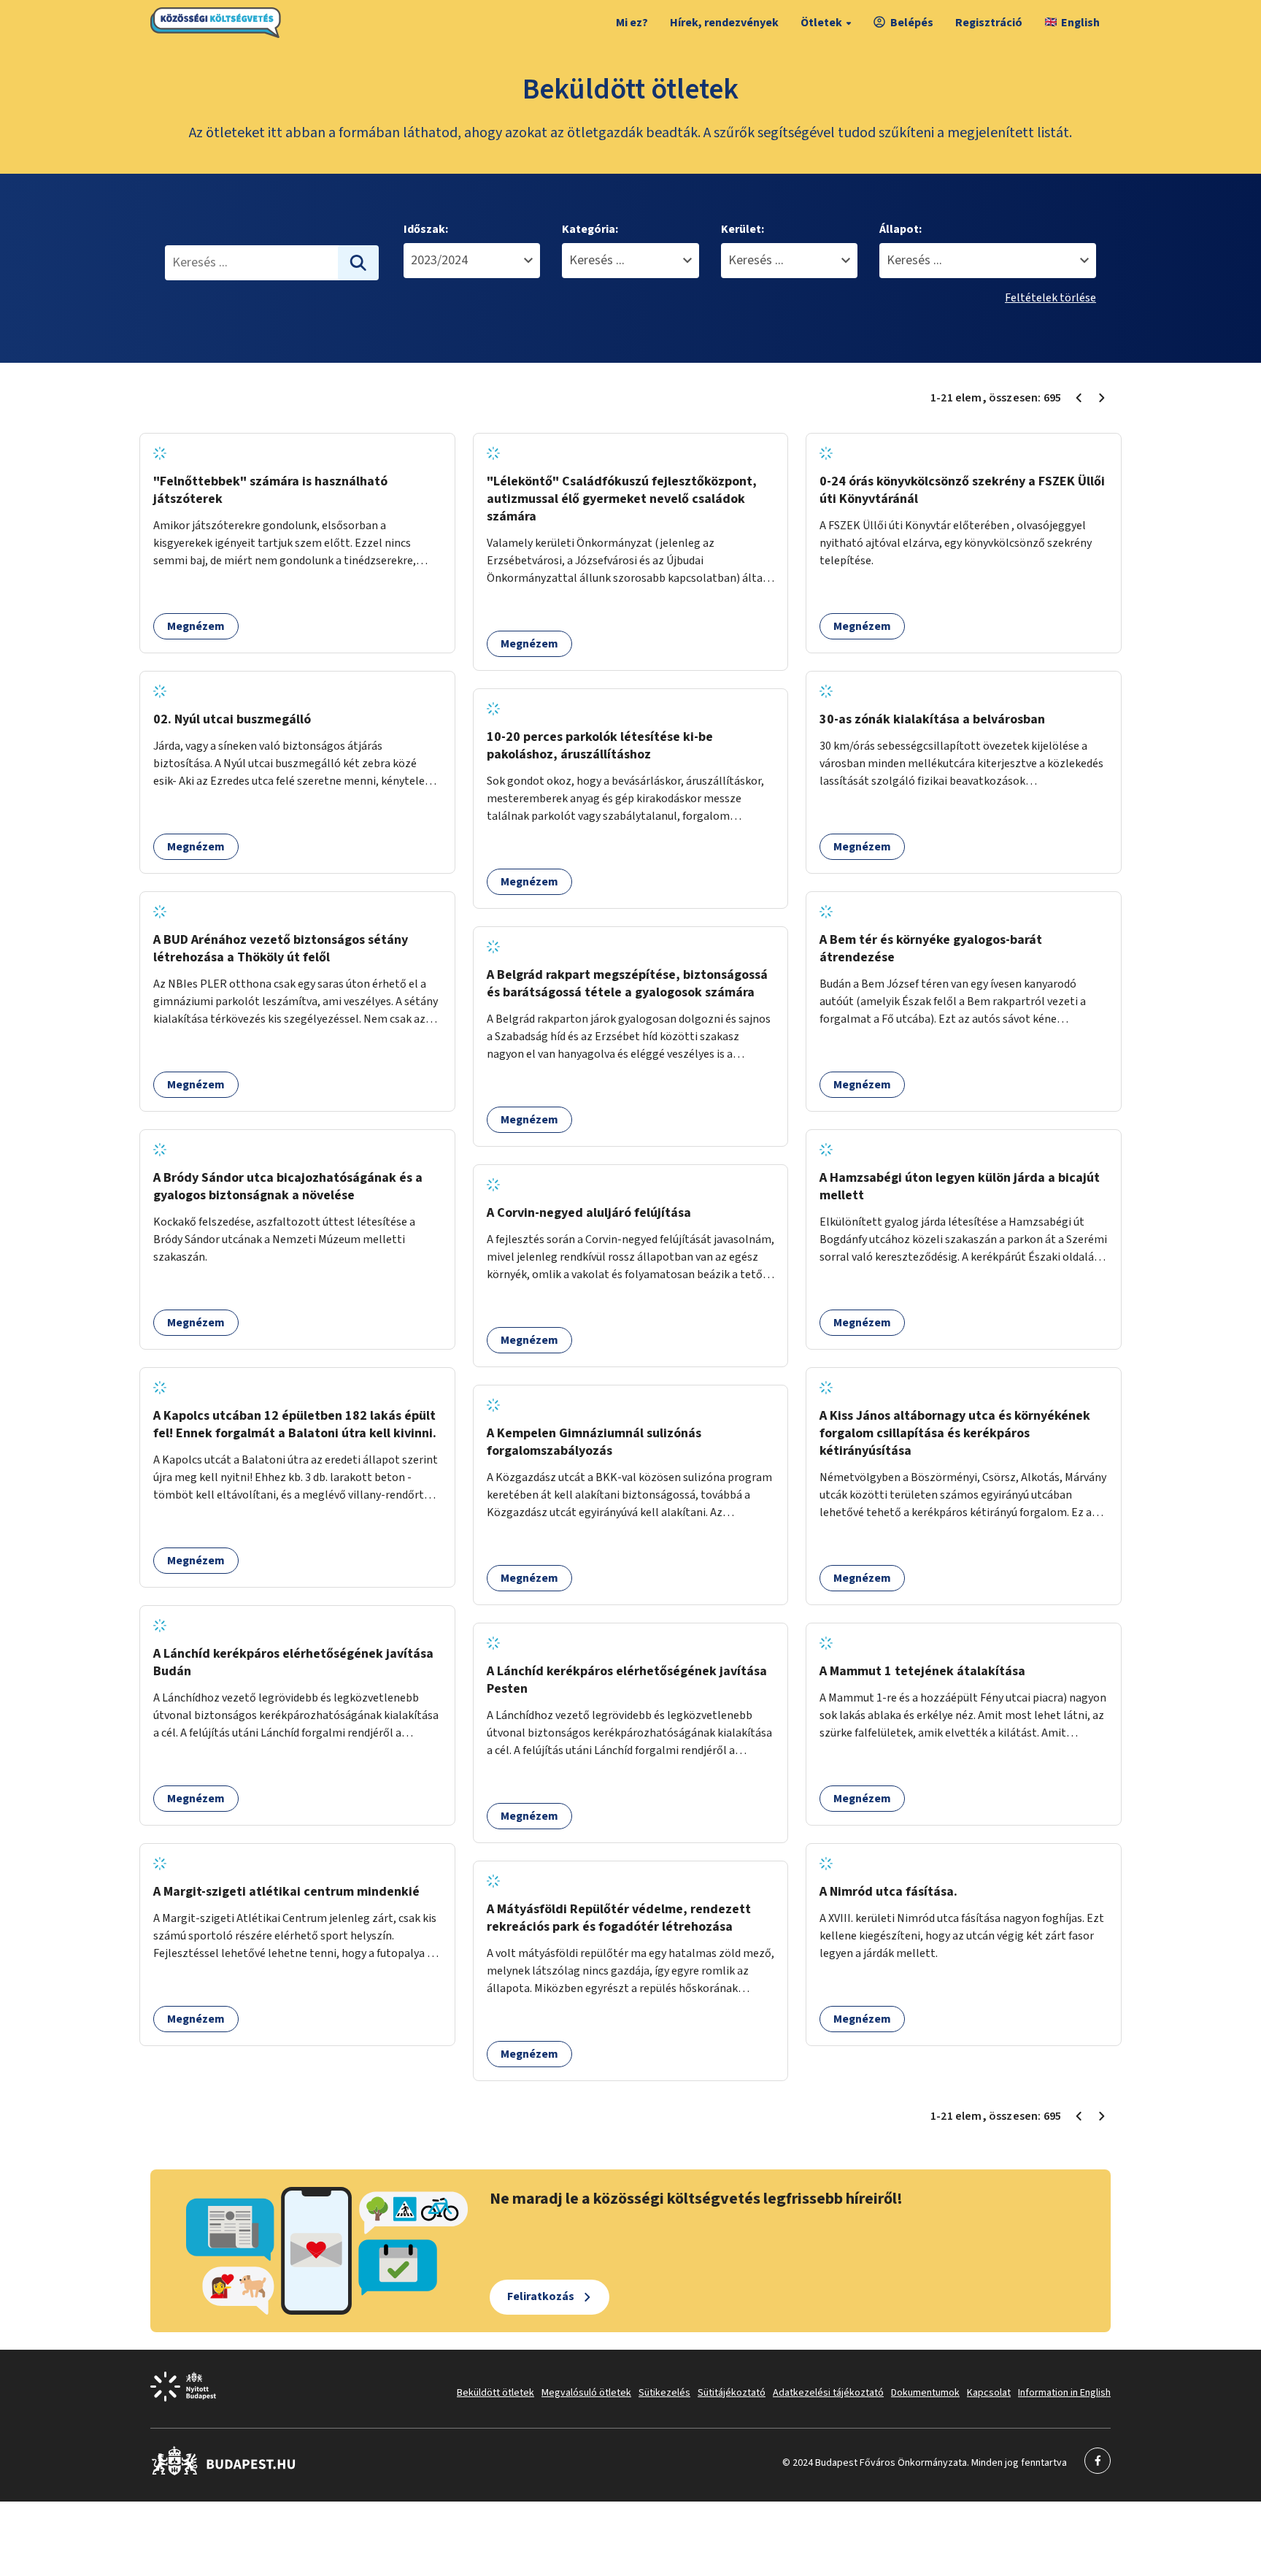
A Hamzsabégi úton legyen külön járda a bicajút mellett (960, 1187)
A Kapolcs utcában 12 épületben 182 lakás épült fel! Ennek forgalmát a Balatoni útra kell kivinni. (295, 1425)
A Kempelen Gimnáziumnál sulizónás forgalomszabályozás (594, 1442)
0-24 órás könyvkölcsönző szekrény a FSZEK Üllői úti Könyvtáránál (962, 490)
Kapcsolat (989, 2393)
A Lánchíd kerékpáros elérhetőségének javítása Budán (293, 1662)
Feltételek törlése (1050, 298)
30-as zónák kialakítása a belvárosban (932, 719)
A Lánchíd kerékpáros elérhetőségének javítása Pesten (627, 1680)
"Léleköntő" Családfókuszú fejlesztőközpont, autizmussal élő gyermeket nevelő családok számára (622, 499)
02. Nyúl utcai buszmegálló (232, 719)
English (1080, 23)
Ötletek (821, 23)
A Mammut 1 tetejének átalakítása (922, 1671)
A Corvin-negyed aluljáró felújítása (589, 1213)
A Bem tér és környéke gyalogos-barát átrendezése (931, 949)
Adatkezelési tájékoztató (828, 2393)
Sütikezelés (664, 2393)
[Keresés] (358, 263)
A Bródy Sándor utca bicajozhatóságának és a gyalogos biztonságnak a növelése (288, 1187)
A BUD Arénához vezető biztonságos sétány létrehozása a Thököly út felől (281, 949)
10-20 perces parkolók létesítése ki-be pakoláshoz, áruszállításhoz (600, 746)
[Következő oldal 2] (1102, 398)
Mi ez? (632, 23)
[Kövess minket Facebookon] (224, 2472)
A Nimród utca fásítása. (888, 1892)
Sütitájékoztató (732, 2393)
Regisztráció (989, 23)
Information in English (1064, 2393)
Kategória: (590, 229)
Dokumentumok (925, 2393)
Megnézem (196, 626)
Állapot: (901, 229)
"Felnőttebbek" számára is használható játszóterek (270, 490)
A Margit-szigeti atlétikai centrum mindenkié (286, 1892)
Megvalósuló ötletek (586, 2393)
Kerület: (743, 229)
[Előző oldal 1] (1079, 398)
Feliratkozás (541, 2296)
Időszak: (426, 229)
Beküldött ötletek (495, 2393)
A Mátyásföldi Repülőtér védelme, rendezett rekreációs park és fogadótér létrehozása (619, 1918)
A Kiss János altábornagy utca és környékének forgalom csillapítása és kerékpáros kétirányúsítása (955, 1433)
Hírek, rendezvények (724, 23)
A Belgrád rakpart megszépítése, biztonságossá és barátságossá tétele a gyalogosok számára (627, 984)
